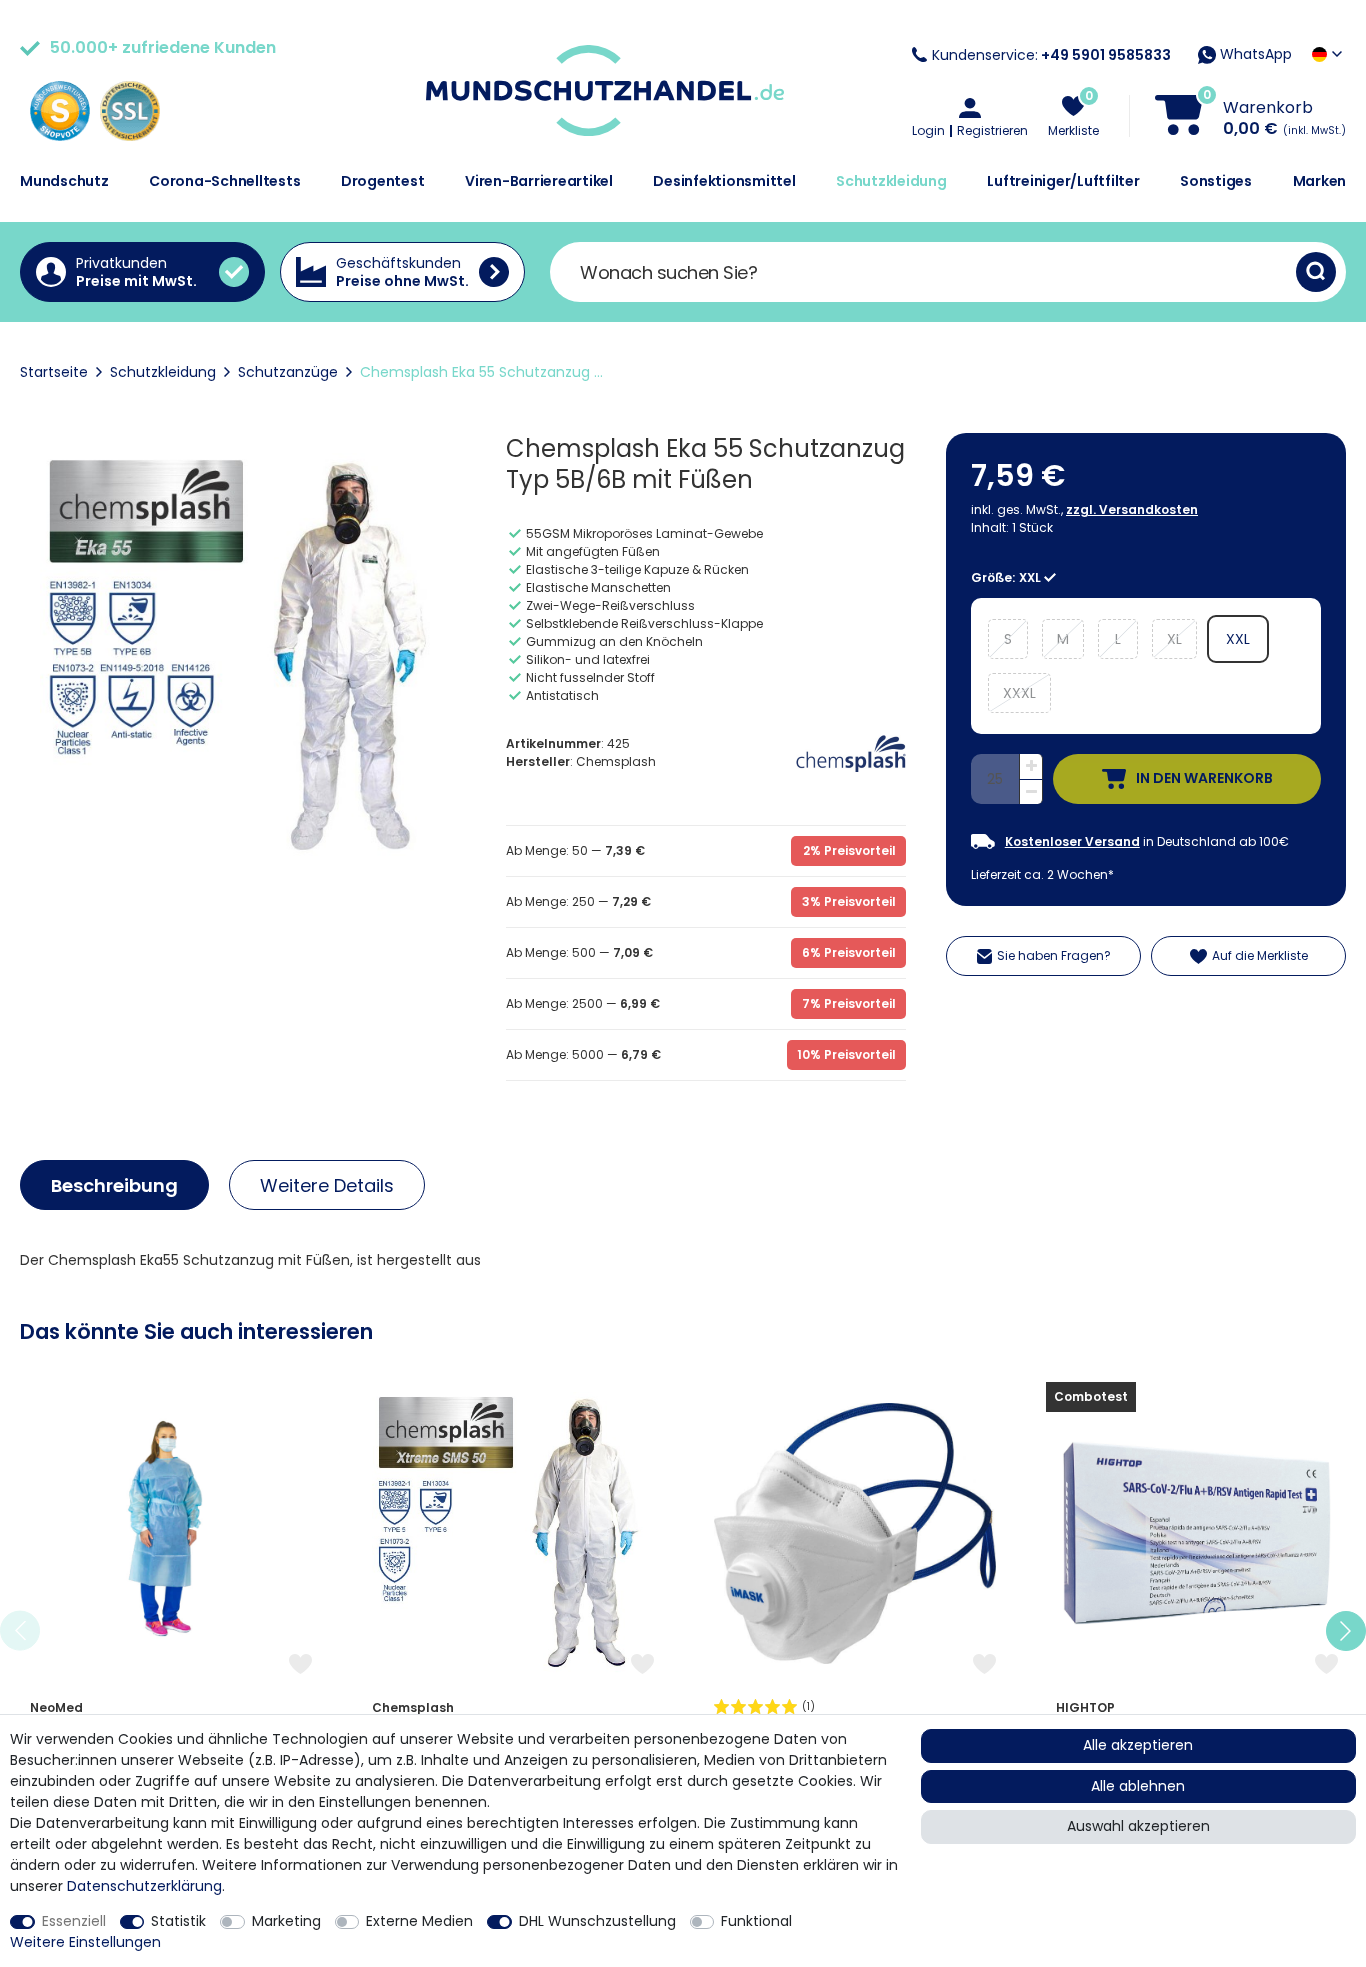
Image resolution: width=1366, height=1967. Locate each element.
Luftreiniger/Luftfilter (1063, 181)
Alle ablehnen (1138, 1786)
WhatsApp (1254, 54)
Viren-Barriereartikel (539, 181)
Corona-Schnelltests (224, 181)
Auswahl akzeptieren (1138, 1826)
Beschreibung (114, 1185)
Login (928, 131)
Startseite (54, 372)
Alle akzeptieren (1138, 1745)
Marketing (286, 1921)
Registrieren (992, 131)
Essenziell (74, 1921)
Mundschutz (64, 181)
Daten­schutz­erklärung (144, 1886)
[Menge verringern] (1031, 792)
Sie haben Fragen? (1054, 955)
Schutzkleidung (891, 181)
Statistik (178, 1921)
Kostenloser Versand (1072, 842)
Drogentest (383, 181)
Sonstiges (1216, 181)
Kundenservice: (1051, 55)
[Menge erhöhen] (1031, 767)
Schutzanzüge (288, 372)
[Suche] (1316, 272)
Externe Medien (419, 1921)
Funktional (756, 1921)
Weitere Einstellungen (85, 1942)
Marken (1320, 181)
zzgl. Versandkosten (1132, 509)
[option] (171, 1630)
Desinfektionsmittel (724, 181)
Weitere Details (327, 1185)
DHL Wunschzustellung (597, 1921)
